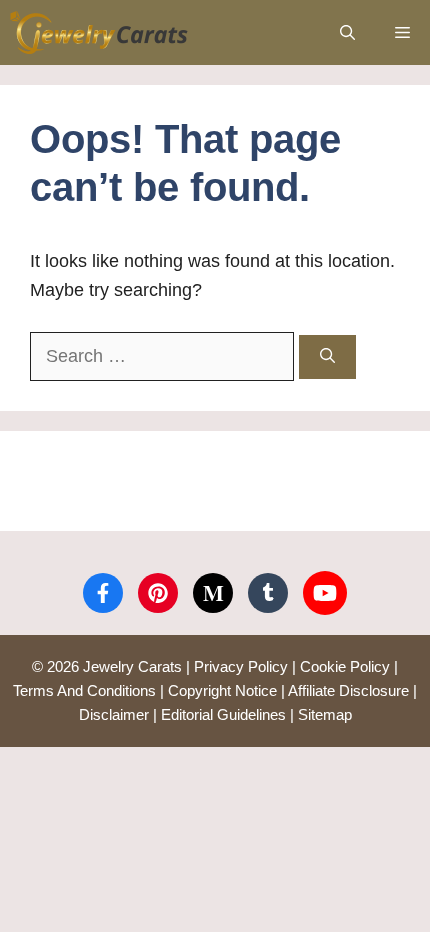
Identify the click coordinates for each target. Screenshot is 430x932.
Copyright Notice (222, 690)
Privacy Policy (241, 666)
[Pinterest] (158, 593)
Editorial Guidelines (223, 714)
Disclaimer (114, 714)
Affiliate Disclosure (348, 690)
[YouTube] (325, 593)
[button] (347, 32)
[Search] (327, 357)
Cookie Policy (345, 666)
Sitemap (325, 714)
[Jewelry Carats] (99, 32)
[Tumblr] (268, 593)
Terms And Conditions (84, 690)
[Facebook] (103, 593)
